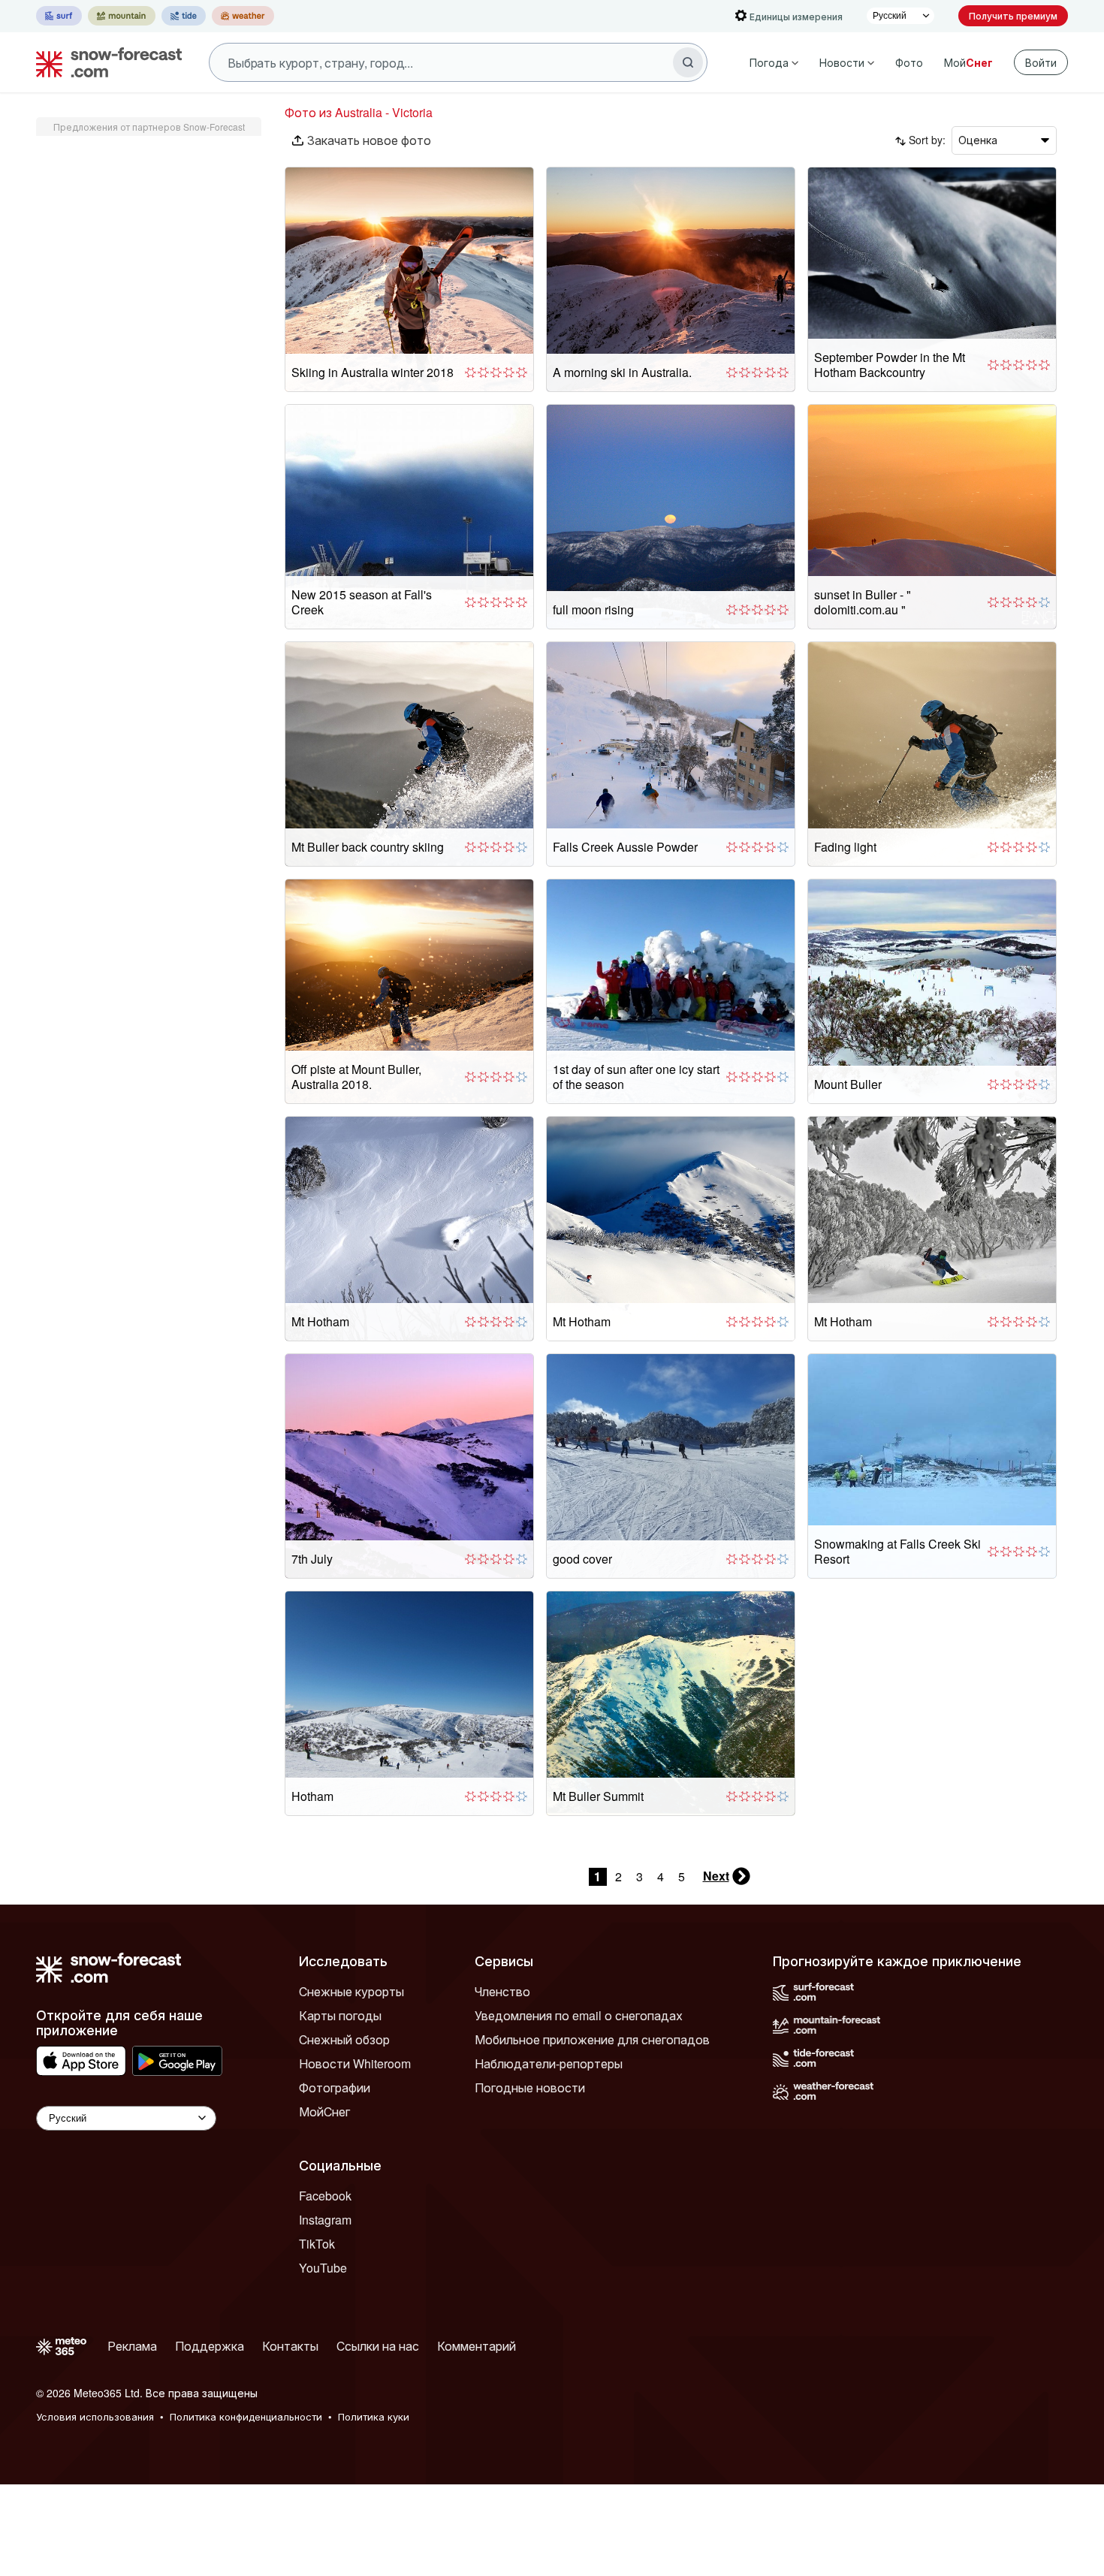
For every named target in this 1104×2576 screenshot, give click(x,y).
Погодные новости (530, 2087)
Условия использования (95, 2416)
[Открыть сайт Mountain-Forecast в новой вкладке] (122, 16)
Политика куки (374, 2416)
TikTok (317, 2244)
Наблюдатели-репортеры (549, 2063)
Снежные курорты (351, 1991)
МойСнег (324, 2111)
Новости (842, 62)
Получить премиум (1013, 15)
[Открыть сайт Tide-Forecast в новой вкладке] (184, 16)
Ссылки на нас (378, 2346)
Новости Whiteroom (355, 2063)
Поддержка (210, 2346)
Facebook (325, 2196)
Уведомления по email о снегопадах (579, 2015)
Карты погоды (340, 2015)
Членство (502, 1991)
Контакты (290, 2346)
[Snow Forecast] (104, 62)
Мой (968, 62)
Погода (769, 62)
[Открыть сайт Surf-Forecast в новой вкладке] (59, 16)
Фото (909, 62)
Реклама (132, 2346)
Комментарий (477, 2346)
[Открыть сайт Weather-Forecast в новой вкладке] (243, 16)
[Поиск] (688, 62)
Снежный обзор (344, 2039)
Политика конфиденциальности (246, 2416)
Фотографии (335, 2087)
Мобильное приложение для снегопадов (592, 2039)
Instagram (325, 2220)
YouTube (323, 2268)
